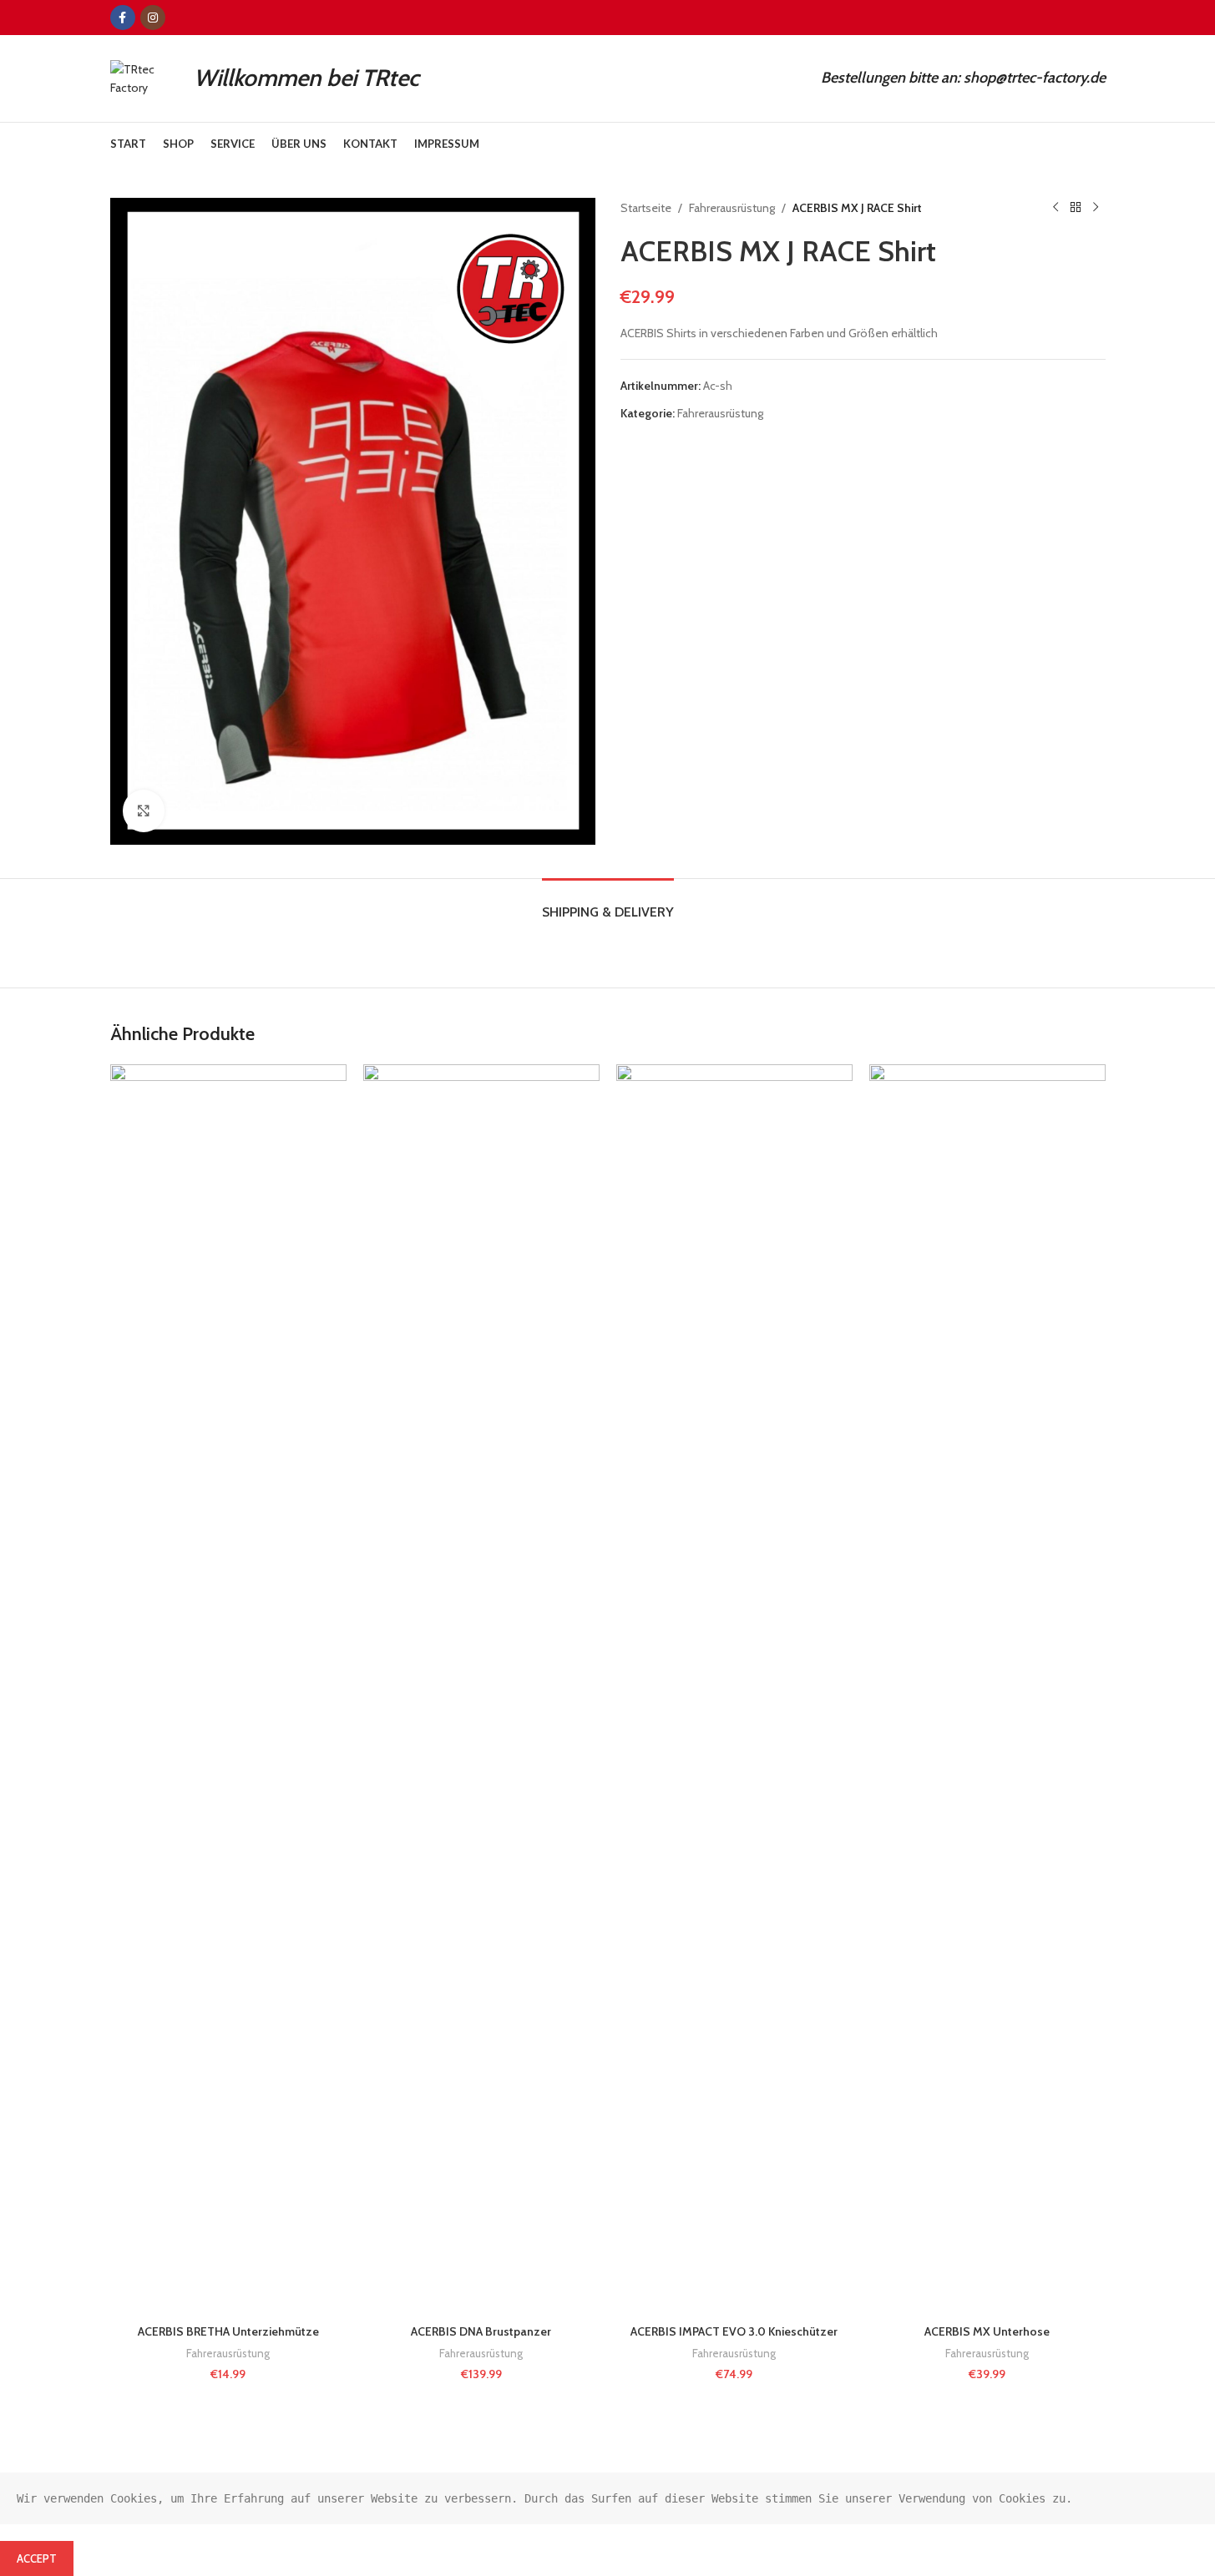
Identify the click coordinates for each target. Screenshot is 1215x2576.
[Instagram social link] (153, 18)
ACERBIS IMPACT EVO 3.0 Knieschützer (734, 2331)
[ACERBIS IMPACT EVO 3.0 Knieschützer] (734, 1690)
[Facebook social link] (123, 18)
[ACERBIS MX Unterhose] (987, 1690)
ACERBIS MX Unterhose (987, 2331)
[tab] (608, 904)
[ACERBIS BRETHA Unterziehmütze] (228, 1690)
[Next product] (1096, 208)
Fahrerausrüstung (732, 208)
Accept (37, 2558)
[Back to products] (1076, 208)
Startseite (646, 208)
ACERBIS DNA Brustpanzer (481, 2331)
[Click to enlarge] (144, 811)
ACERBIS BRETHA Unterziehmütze (228, 2331)
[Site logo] (144, 77)
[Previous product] (1056, 208)
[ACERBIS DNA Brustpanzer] (481, 1690)
